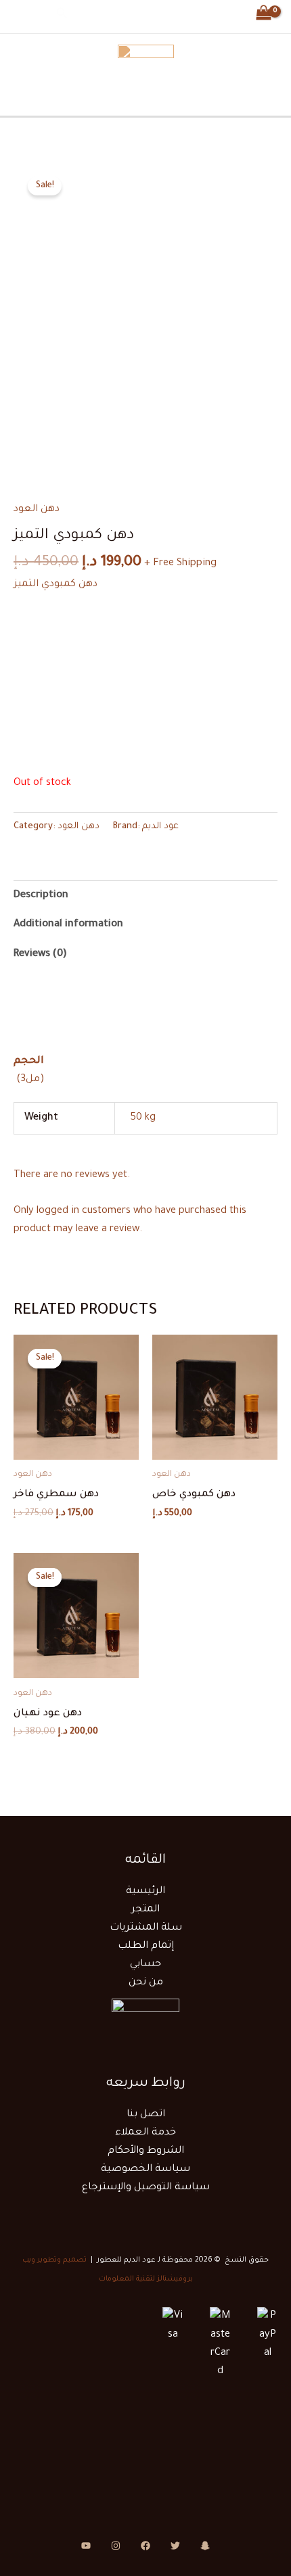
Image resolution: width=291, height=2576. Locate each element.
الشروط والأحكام (146, 2151)
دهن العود (37, 509)
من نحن (146, 1983)
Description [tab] (41, 896)
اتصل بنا (146, 2115)
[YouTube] (86, 2546)
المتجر (145, 1910)
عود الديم (160, 827)
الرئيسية (145, 1891)
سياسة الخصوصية (145, 2169)
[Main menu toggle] (28, 15)
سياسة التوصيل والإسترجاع (146, 2188)
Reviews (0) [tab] (40, 954)
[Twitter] (145, 14)
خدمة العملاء (145, 2133)
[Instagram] (173, 14)
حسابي (145, 1964)
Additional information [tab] (68, 925)
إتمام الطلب (146, 1946)
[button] (62, 15)
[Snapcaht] (205, 2546)
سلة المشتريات (146, 1928)
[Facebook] (118, 14)
